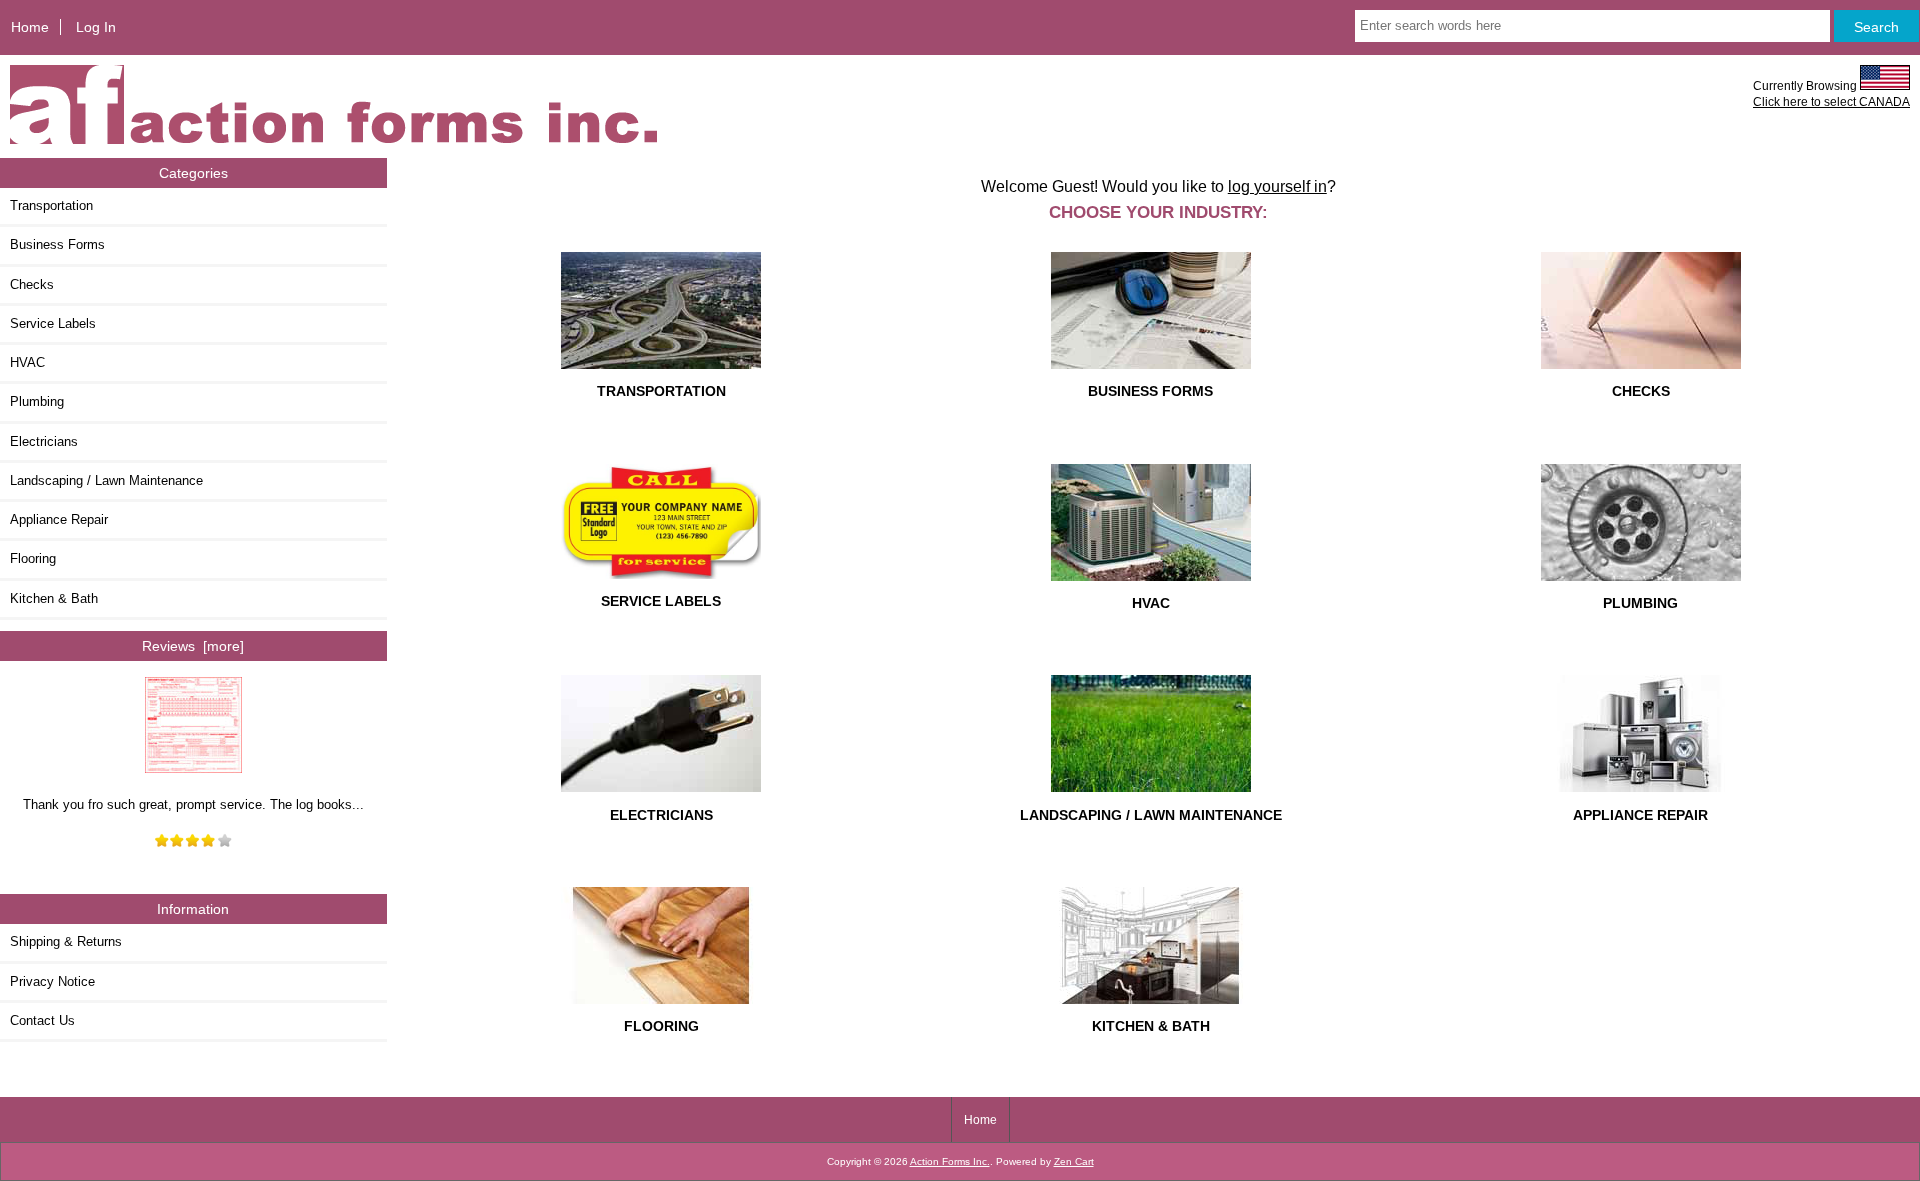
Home (30, 27)
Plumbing (37, 401)
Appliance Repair (59, 519)
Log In (96, 27)
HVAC (27, 362)
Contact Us (42, 1020)
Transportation (51, 205)
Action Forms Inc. (950, 1161)
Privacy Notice (52, 981)
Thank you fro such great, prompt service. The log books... (193, 804)
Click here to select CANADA (1831, 101)
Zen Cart (1074, 1161)
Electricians (44, 441)
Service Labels (53, 323)
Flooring (33, 558)
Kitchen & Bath (54, 598)
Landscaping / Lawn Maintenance (106, 480)
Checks (32, 284)
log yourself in (1277, 186)
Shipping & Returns (66, 941)
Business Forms (57, 244)
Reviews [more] (193, 646)
